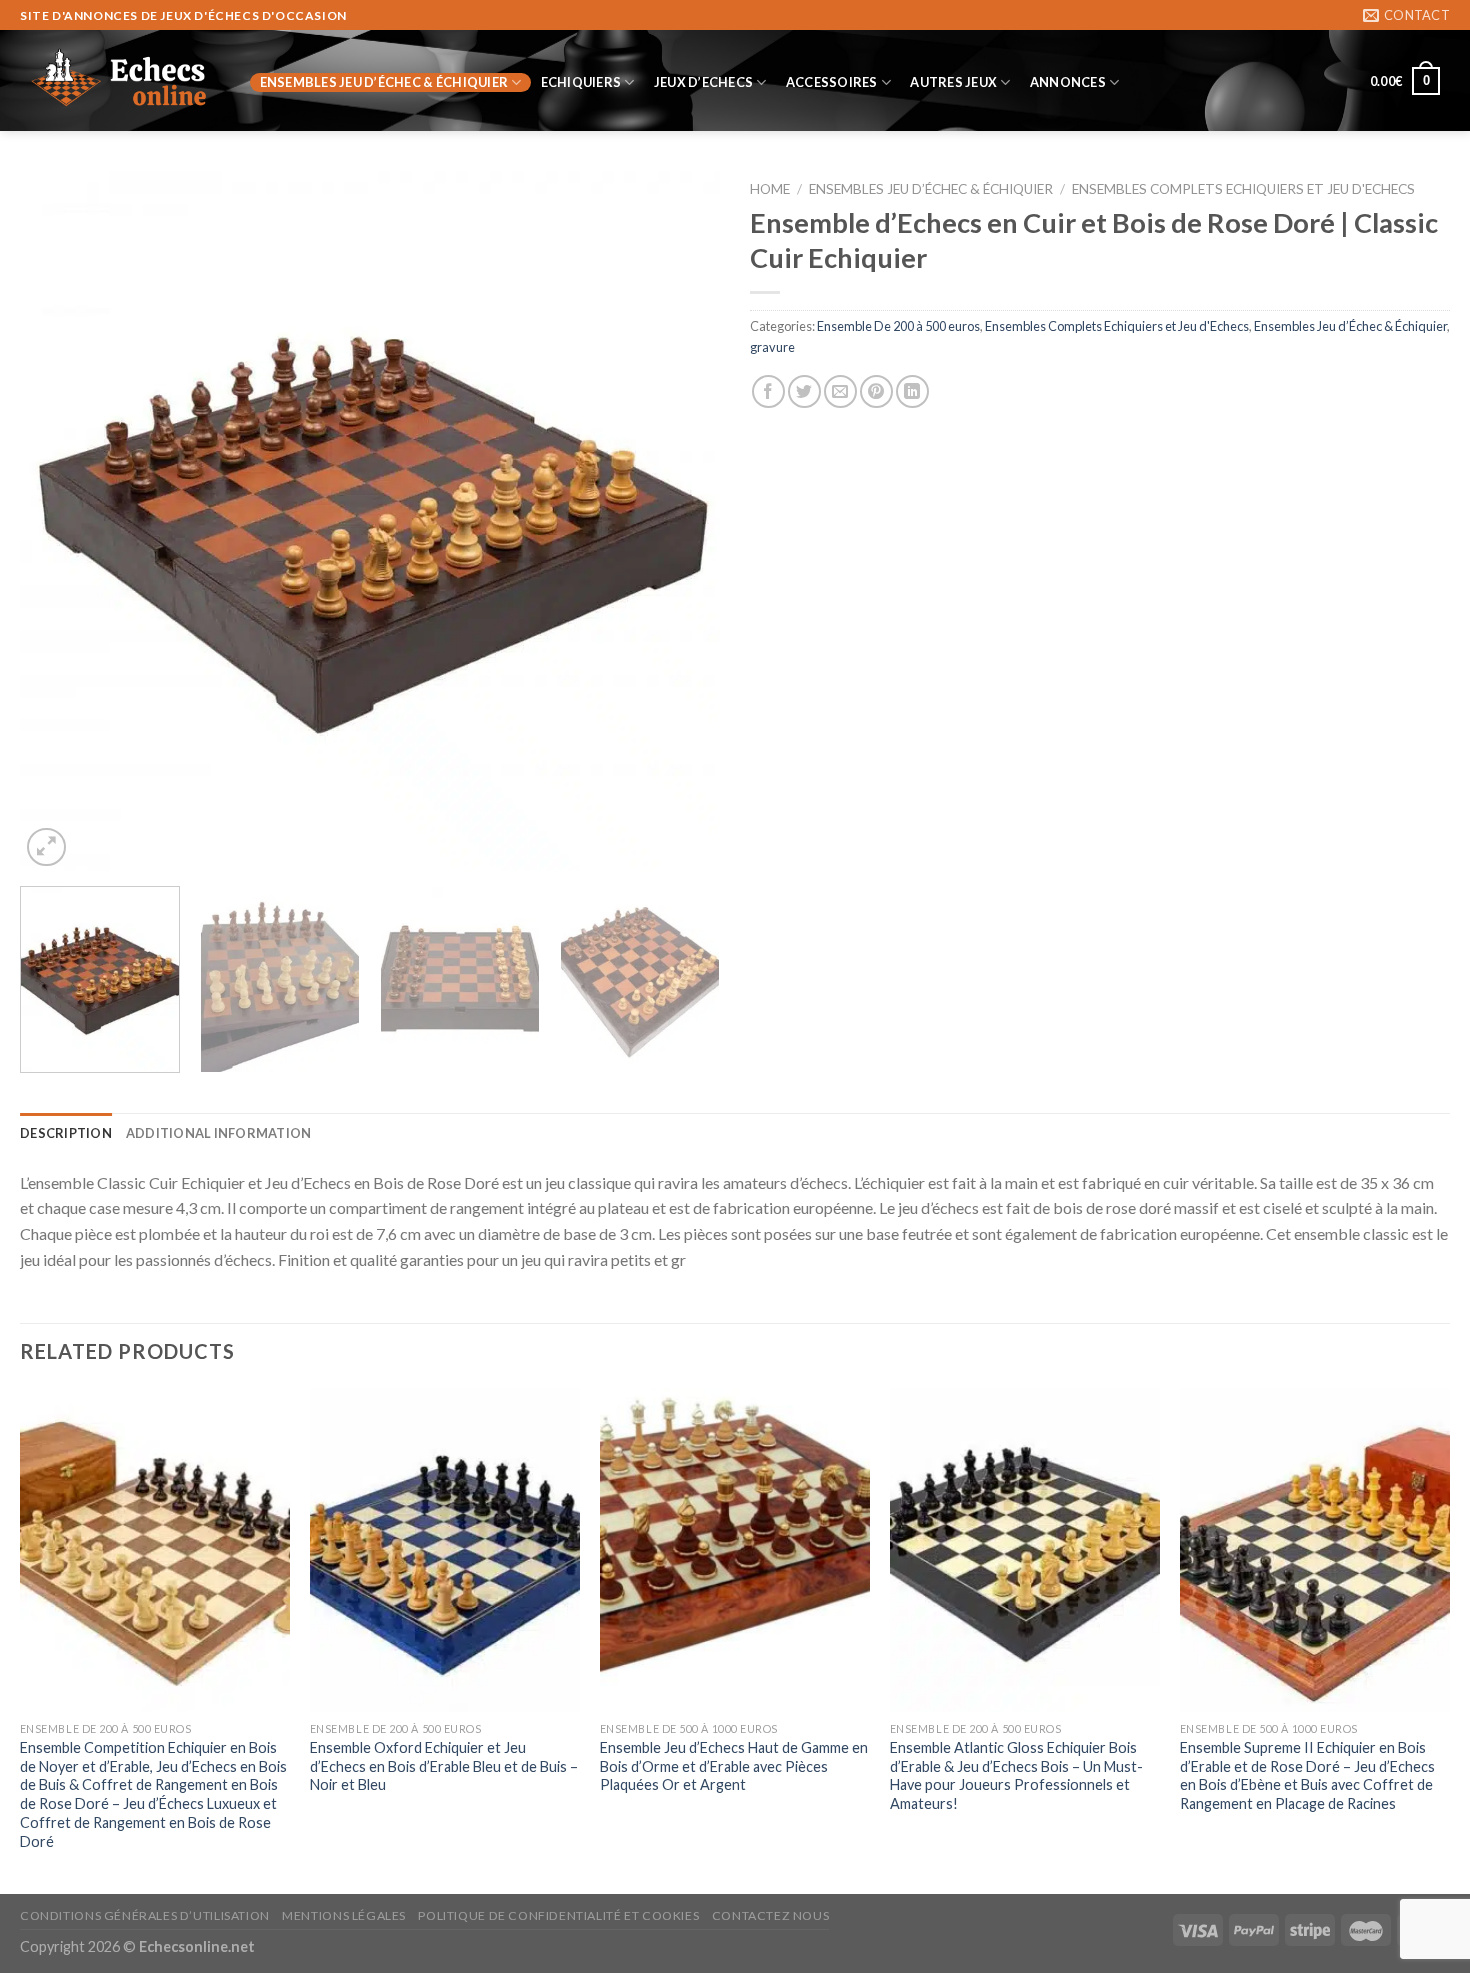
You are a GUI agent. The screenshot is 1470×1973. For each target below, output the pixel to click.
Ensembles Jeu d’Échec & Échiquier (384, 82)
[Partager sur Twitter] (804, 391)
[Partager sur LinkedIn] (912, 391)
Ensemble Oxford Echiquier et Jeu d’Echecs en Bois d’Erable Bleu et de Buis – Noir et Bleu (444, 1766)
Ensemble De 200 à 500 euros (898, 326)
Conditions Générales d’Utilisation (145, 1915)
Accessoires (832, 82)
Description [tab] (66, 1133)
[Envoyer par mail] (840, 391)
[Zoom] (46, 847)
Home (770, 189)
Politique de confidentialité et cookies (558, 1915)
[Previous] (59, 521)
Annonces (1068, 82)
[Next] (681, 521)
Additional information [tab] (219, 1133)
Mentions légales (344, 1915)
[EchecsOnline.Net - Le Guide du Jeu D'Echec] (120, 81)
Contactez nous (771, 1915)
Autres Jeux (953, 82)
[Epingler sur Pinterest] (876, 391)
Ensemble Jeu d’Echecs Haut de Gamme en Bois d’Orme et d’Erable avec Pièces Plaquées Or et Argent (734, 1766)
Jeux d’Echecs (703, 82)
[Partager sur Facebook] (768, 391)
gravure (772, 347)
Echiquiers (581, 82)
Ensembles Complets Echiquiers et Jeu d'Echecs (1243, 189)
